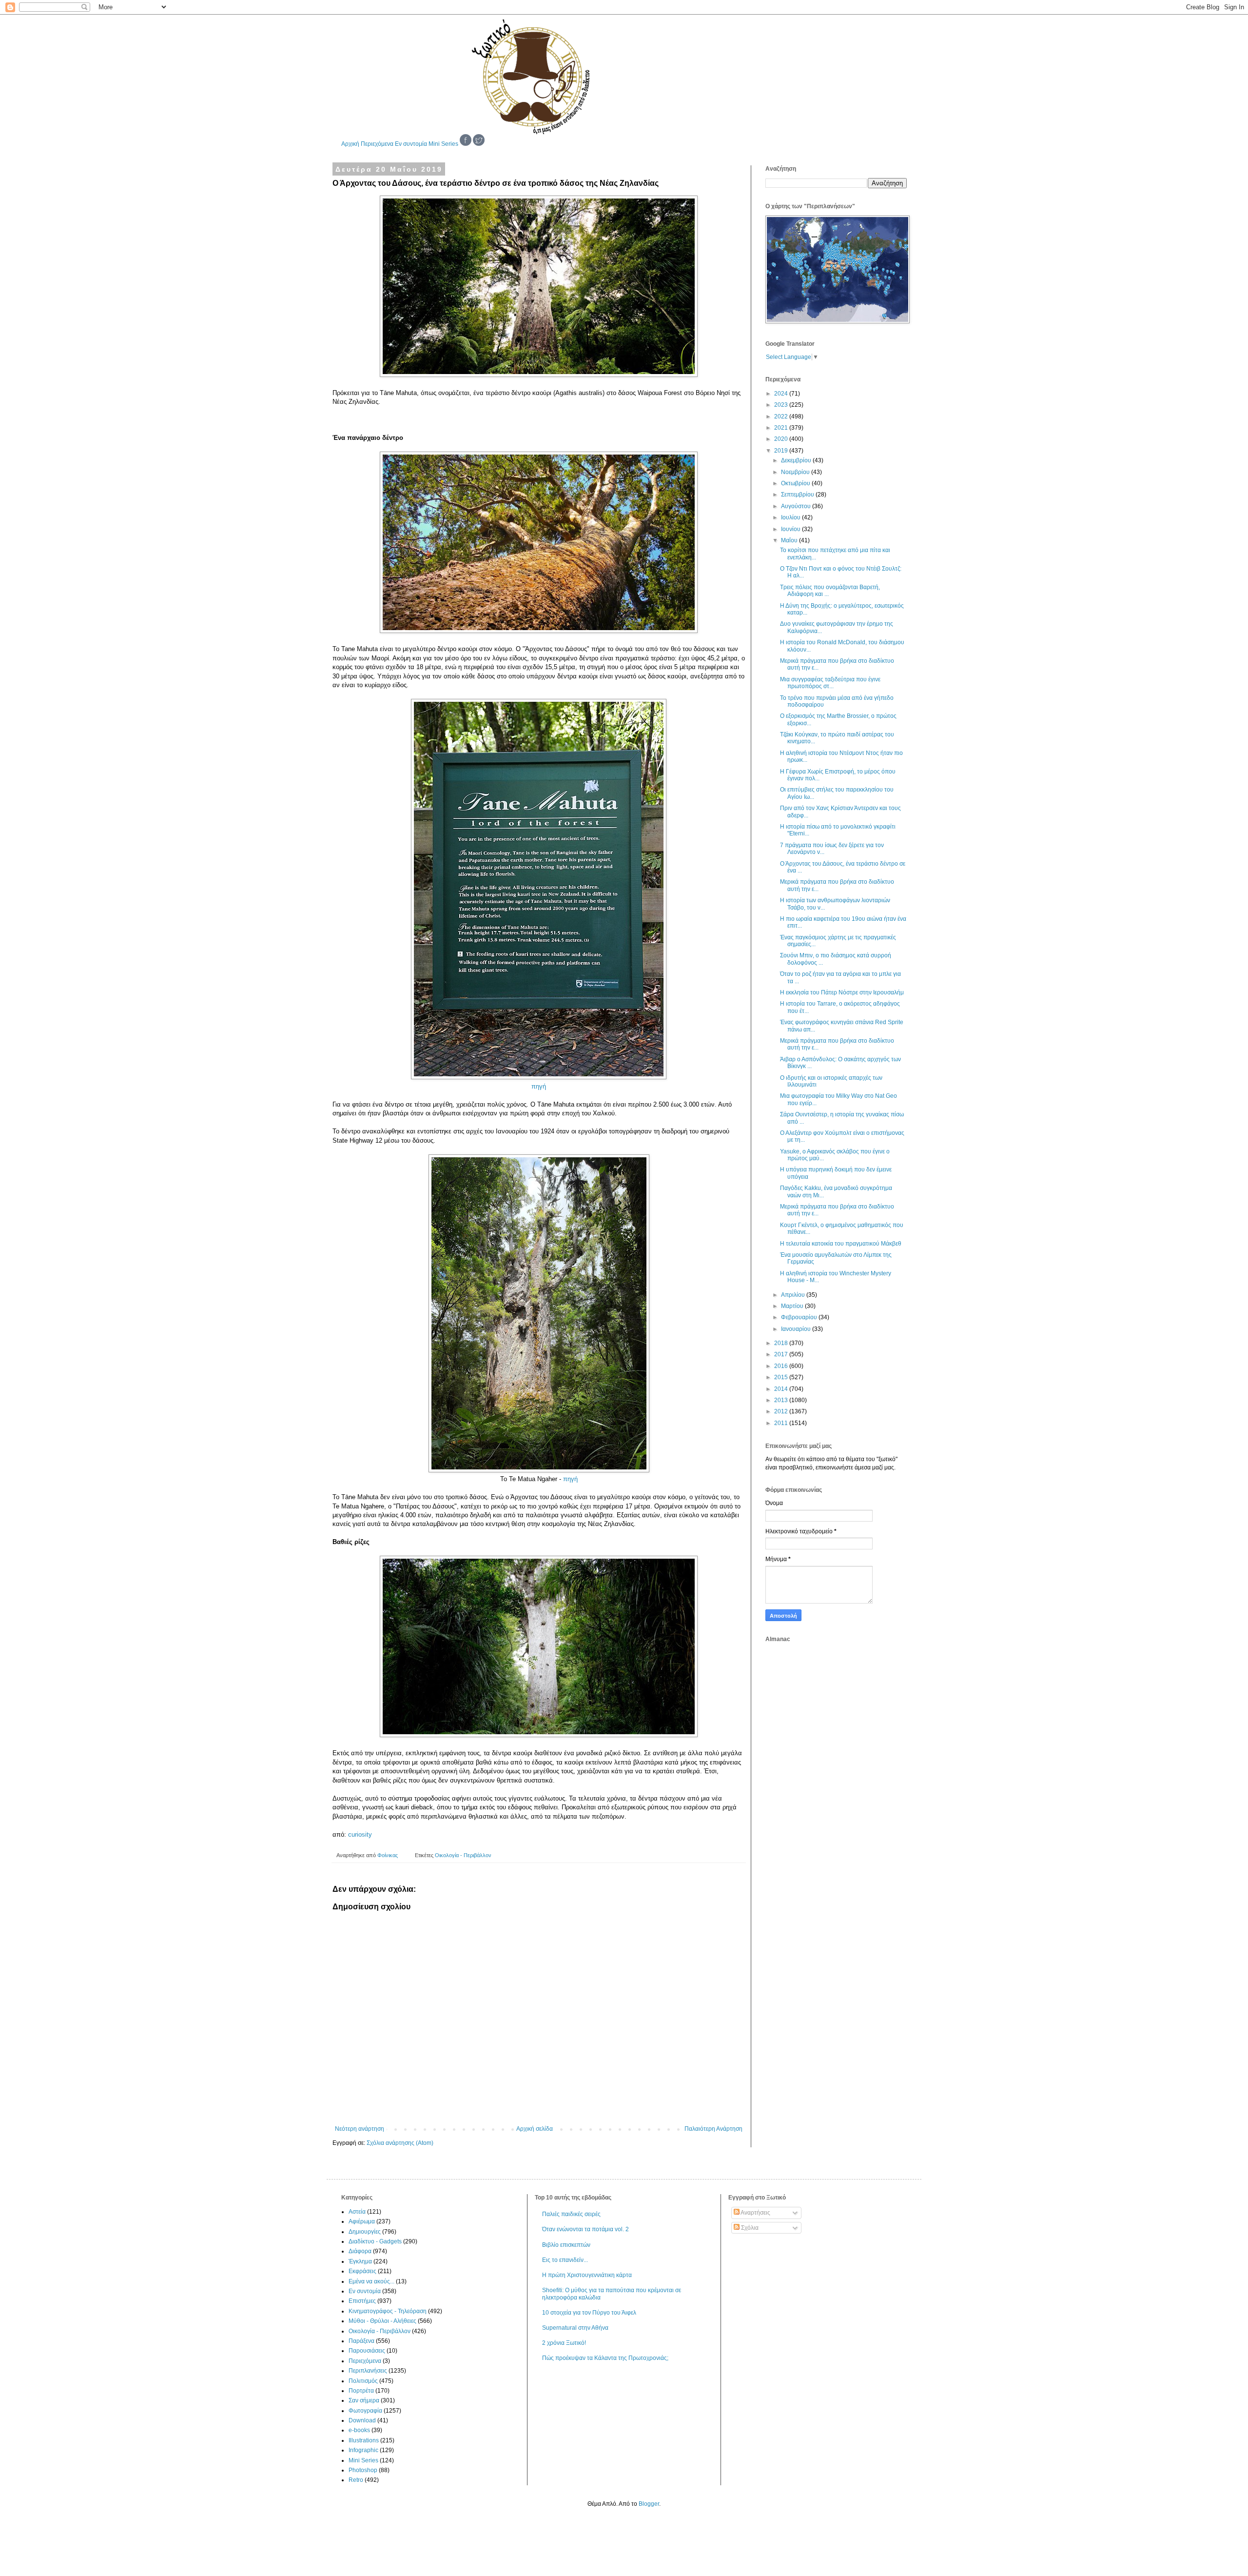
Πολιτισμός (363, 2381)
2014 (782, 1389)
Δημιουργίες (365, 2232)
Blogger (649, 2504)
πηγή (539, 1086)
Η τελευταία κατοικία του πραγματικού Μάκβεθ (841, 1244)
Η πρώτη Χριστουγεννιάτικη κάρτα (587, 2275)
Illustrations (364, 2440)
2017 (782, 1354)
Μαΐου (790, 540)
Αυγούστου (797, 506)
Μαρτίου (793, 1306)
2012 (782, 1411)
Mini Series (443, 144)
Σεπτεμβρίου (798, 495)
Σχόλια (749, 2228)
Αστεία (357, 2212)
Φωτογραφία (365, 2411)
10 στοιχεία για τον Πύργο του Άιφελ (589, 2313)
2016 (782, 1366)
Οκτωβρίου (796, 483)
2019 (782, 451)
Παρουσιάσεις (367, 2351)
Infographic (363, 2450)
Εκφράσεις (362, 2271)
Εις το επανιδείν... (565, 2260)
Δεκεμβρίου (797, 460)
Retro (356, 2480)
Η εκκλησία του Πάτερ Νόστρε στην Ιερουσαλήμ (842, 992)
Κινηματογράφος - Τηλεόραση (388, 2311)
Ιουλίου (791, 517)
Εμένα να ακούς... (371, 2281)
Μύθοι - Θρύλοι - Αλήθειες (382, 2321)
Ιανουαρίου (797, 1329)
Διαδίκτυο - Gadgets (375, 2241)
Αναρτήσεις (755, 2213)
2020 (782, 439)
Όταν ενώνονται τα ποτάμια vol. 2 (585, 2229)
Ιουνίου (791, 529)
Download (362, 2420)
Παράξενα (361, 2341)
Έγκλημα (360, 2261)
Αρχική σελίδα (535, 2129)
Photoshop (363, 2470)
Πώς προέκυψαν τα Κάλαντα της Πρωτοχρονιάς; (605, 2358)
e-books (359, 2430)
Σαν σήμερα (364, 2400)
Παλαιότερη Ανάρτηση (713, 2129)
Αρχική (350, 144)
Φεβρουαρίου (800, 1317)
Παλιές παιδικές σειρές (571, 2214)
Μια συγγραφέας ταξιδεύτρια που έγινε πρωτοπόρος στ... (830, 683)
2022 (782, 416)
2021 (782, 428)
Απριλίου (794, 1295)
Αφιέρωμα (362, 2221)
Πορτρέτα (361, 2391)
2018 (782, 1343)
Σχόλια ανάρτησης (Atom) (400, 2143)
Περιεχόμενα (377, 144)
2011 (782, 1423)
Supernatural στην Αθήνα (575, 2328)
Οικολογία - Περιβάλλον (463, 1855)
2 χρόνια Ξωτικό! (564, 2343)
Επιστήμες (362, 2301)
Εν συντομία (411, 144)
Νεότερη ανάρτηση (360, 2129)
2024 (782, 394)
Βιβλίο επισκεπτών (566, 2245)
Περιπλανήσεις (368, 2371)
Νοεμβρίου (796, 472)
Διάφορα (360, 2251)
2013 (782, 1400)
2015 (782, 1377)
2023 (782, 405)
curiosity (360, 1834)
